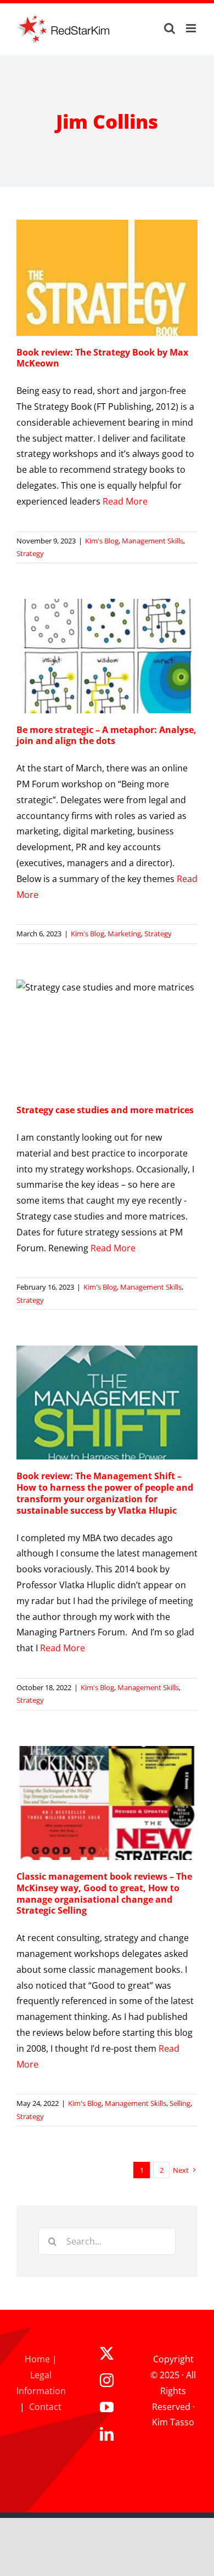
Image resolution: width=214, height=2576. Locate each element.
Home (37, 2359)
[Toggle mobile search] (170, 28)
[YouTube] (107, 2407)
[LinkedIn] (107, 2434)
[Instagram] (107, 2380)
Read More (125, 501)
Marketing (124, 934)
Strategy (30, 553)
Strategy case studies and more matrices (105, 1110)
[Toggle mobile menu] (192, 28)
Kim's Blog (102, 541)
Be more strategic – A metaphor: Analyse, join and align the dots (106, 735)
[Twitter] (107, 2353)
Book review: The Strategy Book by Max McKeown (102, 358)
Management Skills (153, 541)
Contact (45, 2407)
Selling (180, 2103)
